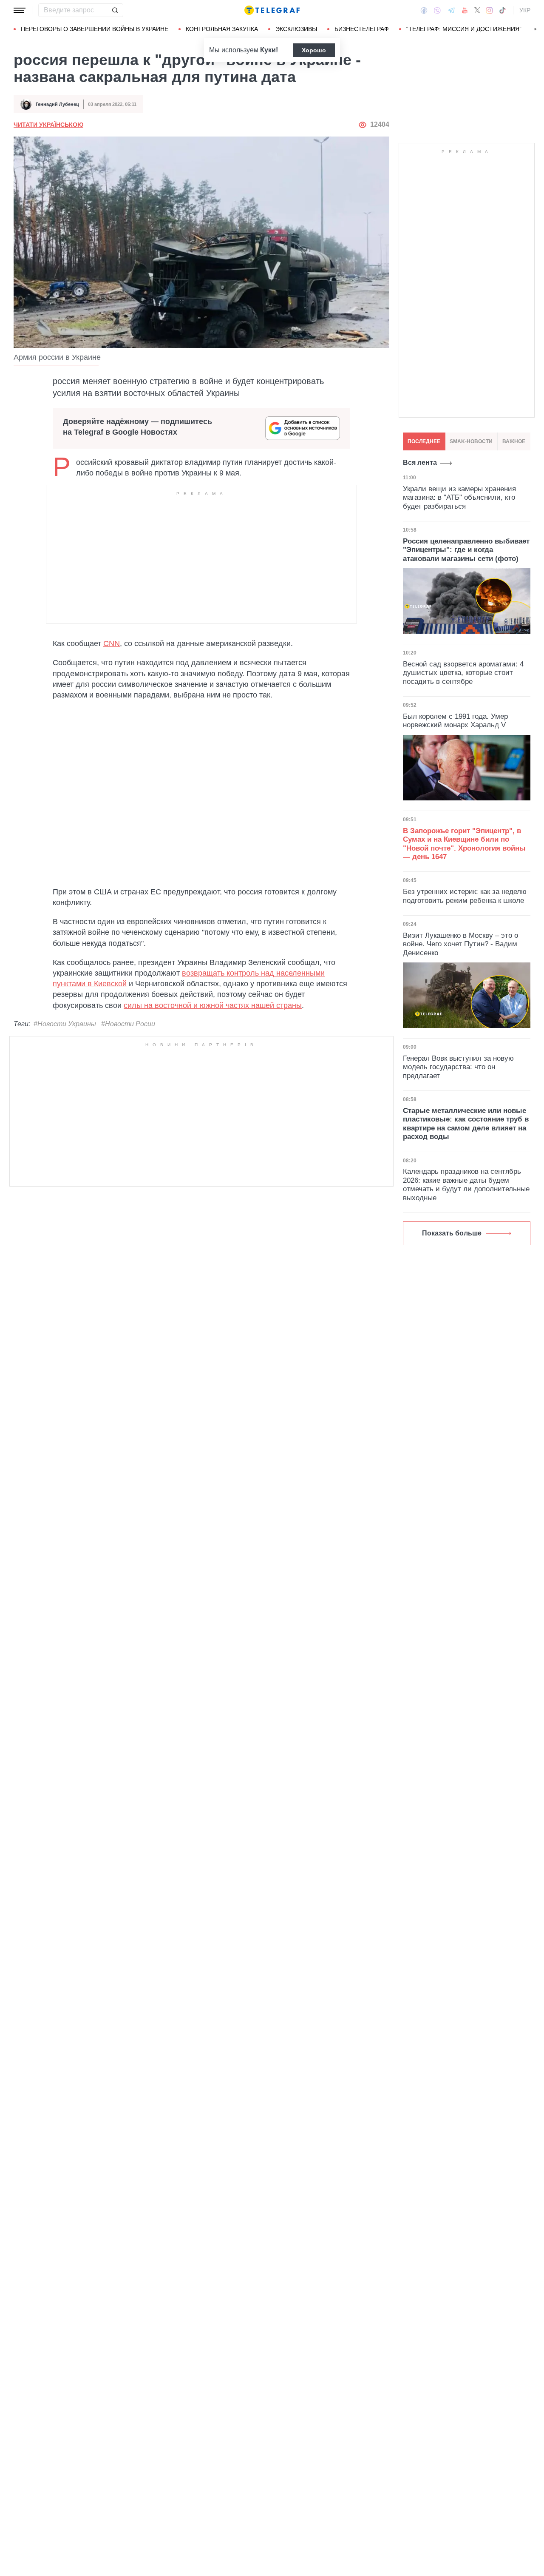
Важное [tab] (514, 441)
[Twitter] (477, 10)
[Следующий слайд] (535, 29)
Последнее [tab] (424, 441)
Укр (525, 10)
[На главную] (272, 10)
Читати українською (48, 125)
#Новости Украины (65, 1024)
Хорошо (314, 50)
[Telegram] (451, 10)
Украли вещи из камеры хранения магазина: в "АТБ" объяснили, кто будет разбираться (459, 498)
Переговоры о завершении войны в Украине (95, 29)
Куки (268, 50)
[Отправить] (115, 10)
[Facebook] (424, 10)
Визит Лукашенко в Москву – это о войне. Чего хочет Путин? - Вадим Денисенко (460, 944)
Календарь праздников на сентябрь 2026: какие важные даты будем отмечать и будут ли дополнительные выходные (466, 1184)
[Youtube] (465, 10)
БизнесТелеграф (362, 29)
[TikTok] (502, 10)
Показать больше (452, 1233)
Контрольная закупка (222, 29)
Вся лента (420, 463)
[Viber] (437, 10)
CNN (112, 643)
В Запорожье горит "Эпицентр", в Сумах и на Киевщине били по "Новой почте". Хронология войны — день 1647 (464, 844)
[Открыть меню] (20, 10)
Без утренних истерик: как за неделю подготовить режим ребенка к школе (465, 896)
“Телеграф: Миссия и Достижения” (464, 29)
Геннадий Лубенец (57, 104)
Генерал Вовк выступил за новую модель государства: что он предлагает (458, 1067)
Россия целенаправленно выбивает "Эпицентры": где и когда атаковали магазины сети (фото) (466, 550)
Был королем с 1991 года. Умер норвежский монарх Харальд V (455, 721)
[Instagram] (489, 10)
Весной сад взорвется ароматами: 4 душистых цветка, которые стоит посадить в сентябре (463, 673)
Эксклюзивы (296, 29)
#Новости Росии (128, 1024)
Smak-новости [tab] (471, 441)
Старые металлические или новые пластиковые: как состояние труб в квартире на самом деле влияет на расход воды (466, 1124)
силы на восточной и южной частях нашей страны (213, 1005)
